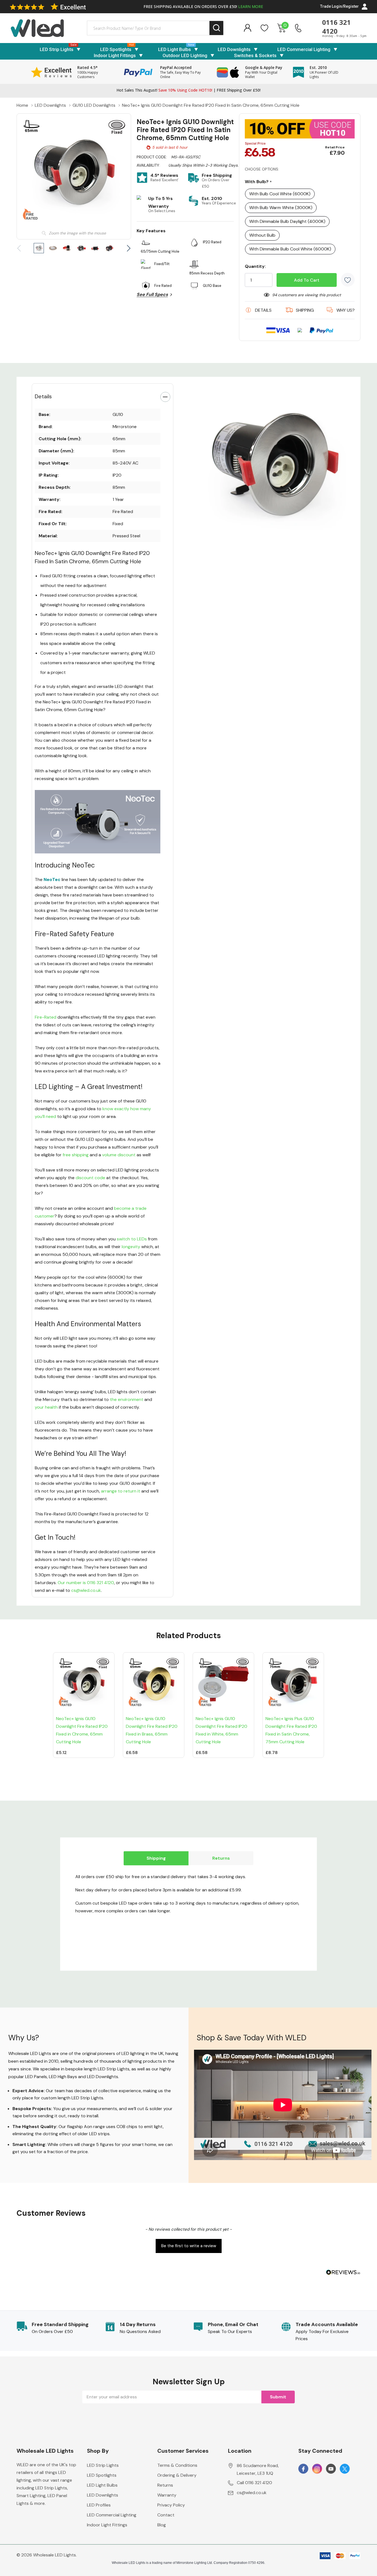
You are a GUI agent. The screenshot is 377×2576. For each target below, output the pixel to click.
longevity (131, 1247)
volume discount (119, 1155)
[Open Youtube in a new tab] (331, 2469)
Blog (162, 2525)
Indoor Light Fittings (115, 55)
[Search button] (217, 28)
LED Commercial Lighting (304, 49)
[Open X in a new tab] (345, 2469)
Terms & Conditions (177, 2465)
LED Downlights (234, 49)
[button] (189, 2245)
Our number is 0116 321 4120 (86, 1583)
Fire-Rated (46, 1017)
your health (46, 1407)
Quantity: (255, 266)
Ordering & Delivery (177, 2475)
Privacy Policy (171, 2505)
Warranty (167, 2495)
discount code (90, 1178)
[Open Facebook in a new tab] (303, 2469)
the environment (127, 1399)
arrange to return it (121, 1491)
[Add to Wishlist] (348, 280)
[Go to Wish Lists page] (265, 28)
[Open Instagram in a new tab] (317, 2469)
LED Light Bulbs (175, 49)
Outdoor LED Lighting (185, 55)
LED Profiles (99, 2505)
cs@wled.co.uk (86, 1590)
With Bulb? (258, 182)
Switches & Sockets (255, 55)
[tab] (266, 537)
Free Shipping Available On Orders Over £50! (203, 6)
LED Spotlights (116, 49)
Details (43, 396)
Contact (166, 2515)
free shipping (76, 1155)
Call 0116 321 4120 (254, 2483)
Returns (221, 1858)
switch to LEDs (132, 1239)
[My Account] (247, 28)
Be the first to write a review (189, 2246)
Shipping (156, 1858)
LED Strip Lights (57, 49)
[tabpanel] (274, 462)
